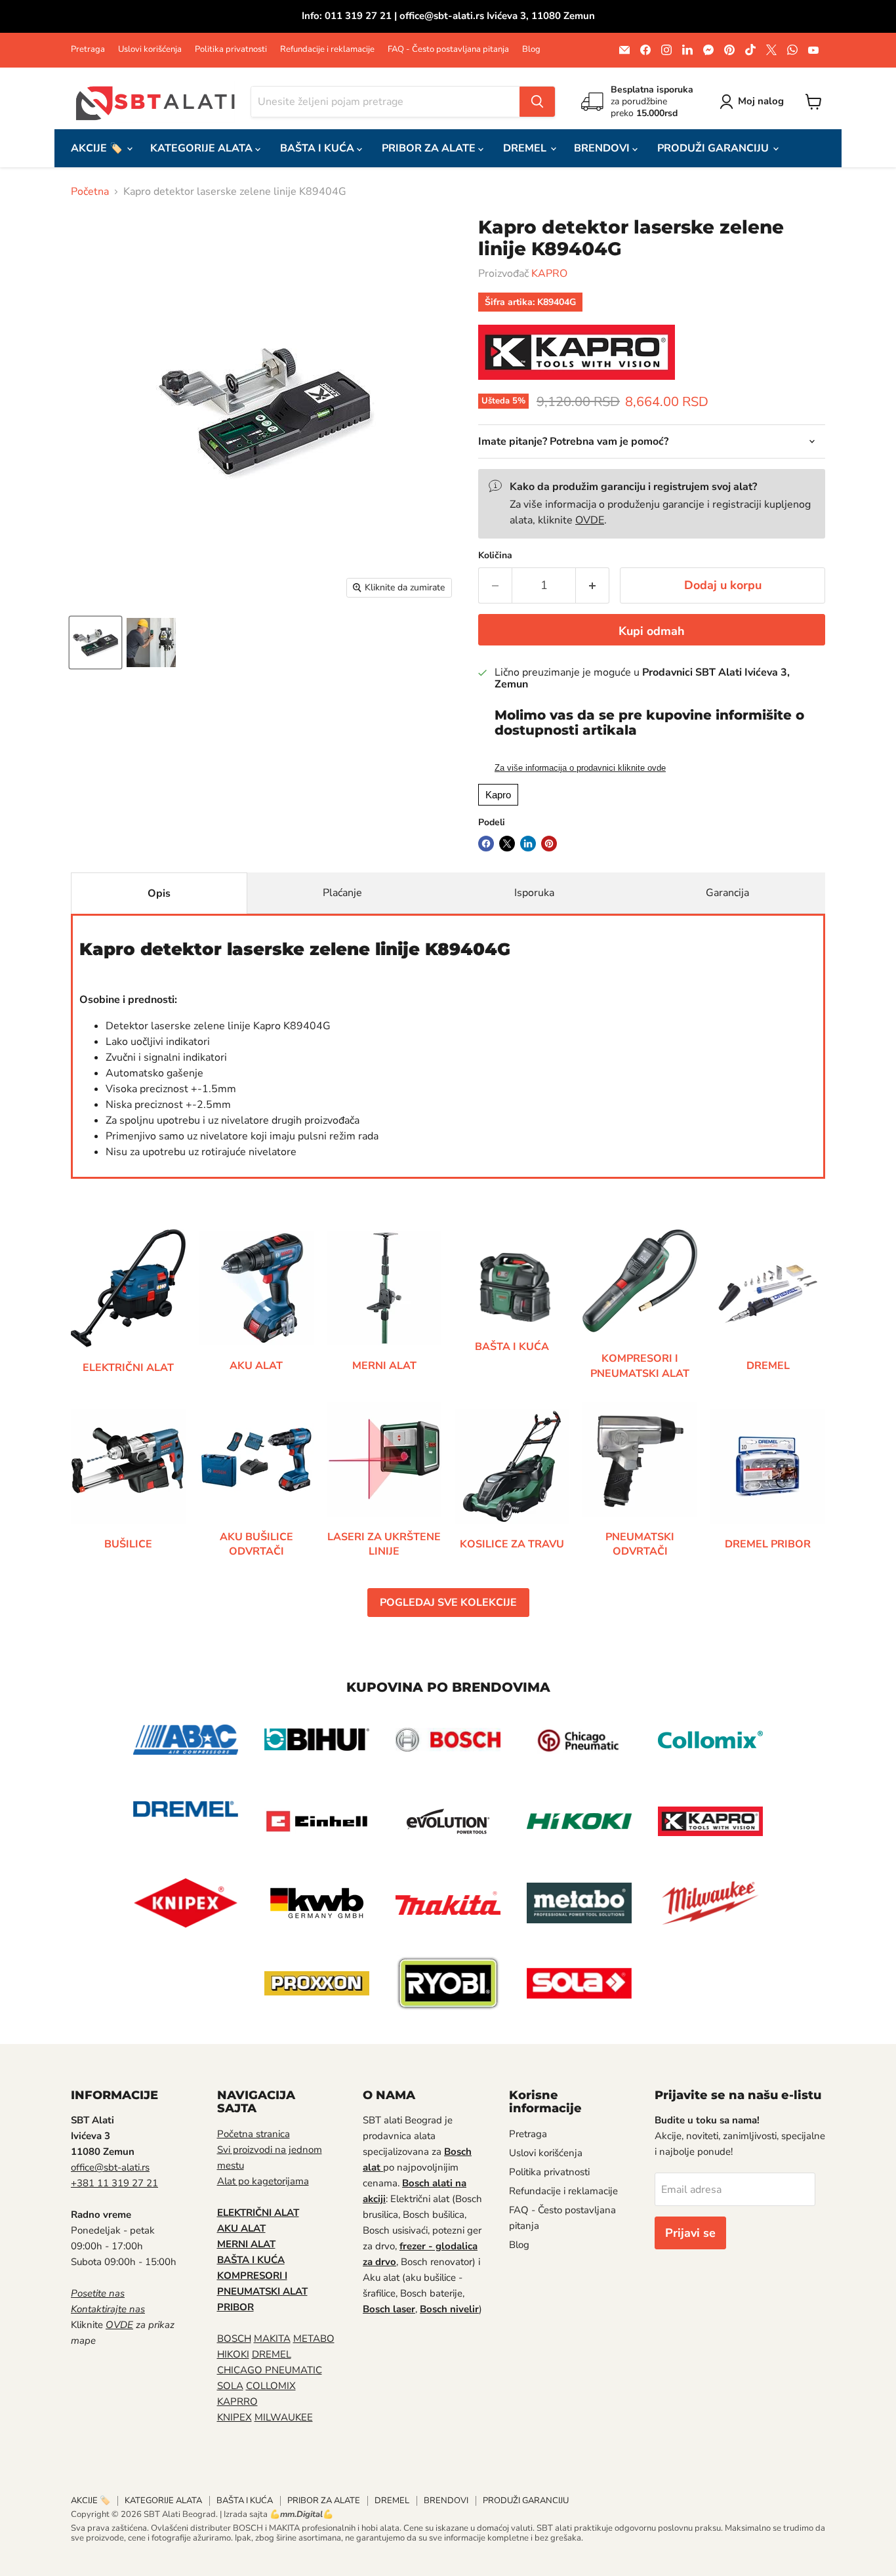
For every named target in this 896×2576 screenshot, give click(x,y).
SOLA (230, 2386)
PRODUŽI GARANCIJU (714, 148)
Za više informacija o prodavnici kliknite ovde (580, 768)
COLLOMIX (271, 2386)
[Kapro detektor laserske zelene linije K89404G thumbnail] (95, 643)
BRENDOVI (603, 148)
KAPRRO (237, 2402)
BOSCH (234, 2339)
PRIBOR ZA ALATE (430, 148)
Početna (90, 192)
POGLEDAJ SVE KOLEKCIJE (448, 1603)
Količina (495, 556)
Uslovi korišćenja (150, 50)
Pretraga (88, 50)
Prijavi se (690, 2233)
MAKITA (272, 2339)
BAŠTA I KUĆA (318, 148)
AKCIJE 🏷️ (98, 148)
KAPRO (549, 274)
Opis (159, 893)
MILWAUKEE (284, 2417)
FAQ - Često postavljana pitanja (448, 50)
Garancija (727, 893)
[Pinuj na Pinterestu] (549, 844)
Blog (531, 50)
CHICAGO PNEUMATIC (270, 2370)
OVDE (590, 520)
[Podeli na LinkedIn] (528, 844)
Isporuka (534, 893)
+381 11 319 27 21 (114, 2183)
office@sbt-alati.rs (110, 2167)
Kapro (498, 795)
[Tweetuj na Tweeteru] (507, 844)
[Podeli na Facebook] (486, 844)
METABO (314, 2339)
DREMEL (526, 148)
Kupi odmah (652, 631)
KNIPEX (234, 2417)
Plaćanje (342, 893)
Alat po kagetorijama (263, 2181)
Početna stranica (254, 2134)
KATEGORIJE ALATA (203, 148)
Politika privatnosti (231, 50)
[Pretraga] (537, 102)
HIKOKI (233, 2354)
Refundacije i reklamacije (327, 50)
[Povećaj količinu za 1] (593, 585)
